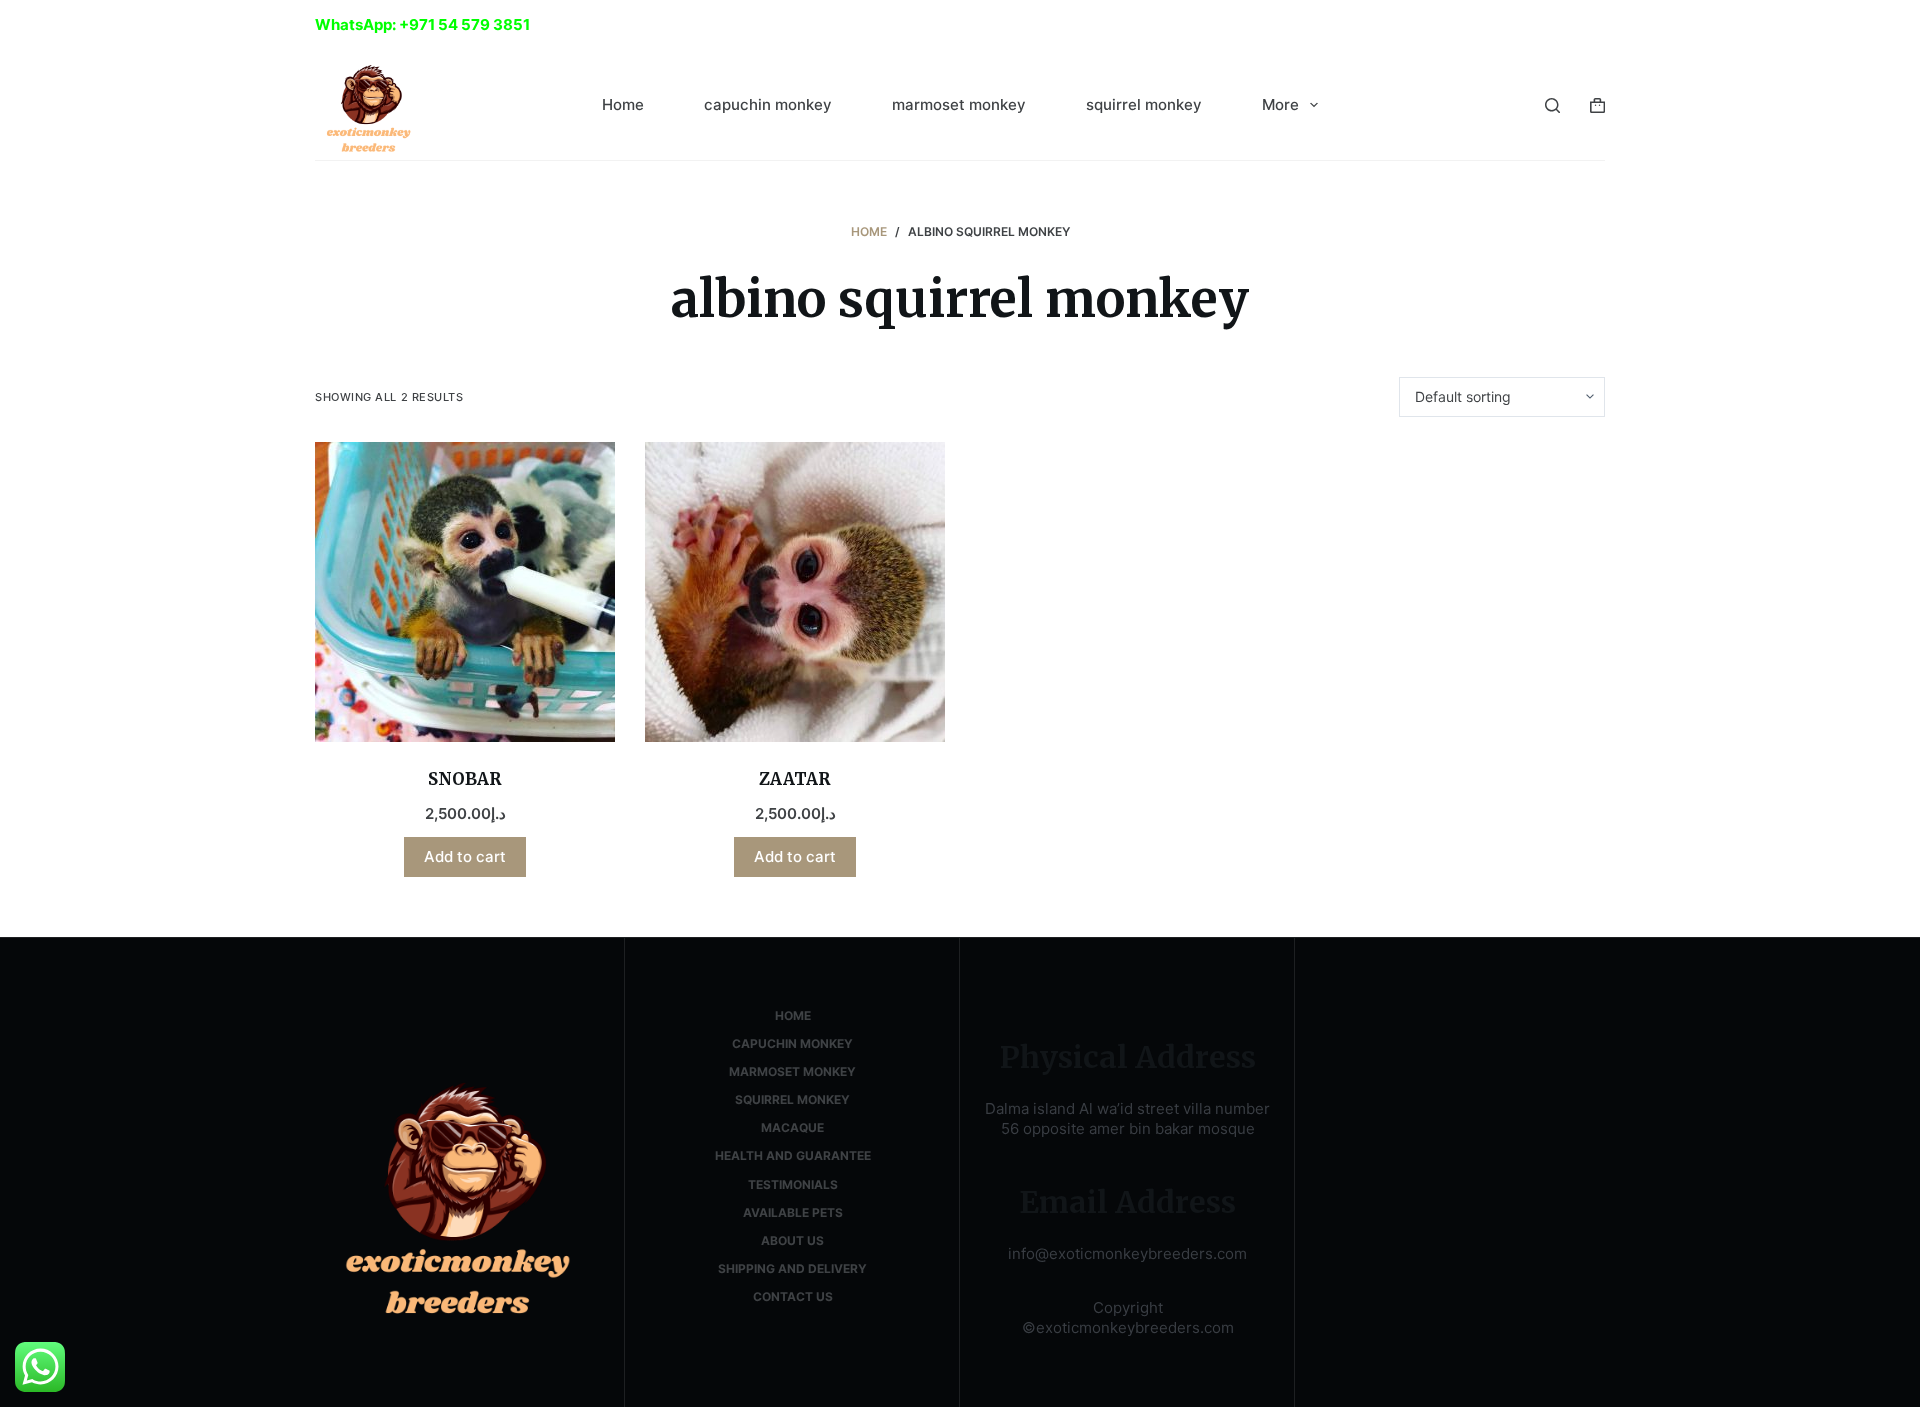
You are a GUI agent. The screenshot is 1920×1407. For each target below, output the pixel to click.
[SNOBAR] (465, 592)
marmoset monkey (959, 104)
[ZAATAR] (795, 592)
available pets (793, 1212)
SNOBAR (465, 779)
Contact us (793, 1296)
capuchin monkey (768, 104)
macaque (792, 1127)
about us (792, 1240)
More (1280, 104)
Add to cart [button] (465, 856)
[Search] (1552, 105)
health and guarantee (793, 1155)
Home (623, 104)
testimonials (793, 1184)
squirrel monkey (1144, 104)
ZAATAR (795, 779)
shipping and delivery (792, 1268)
